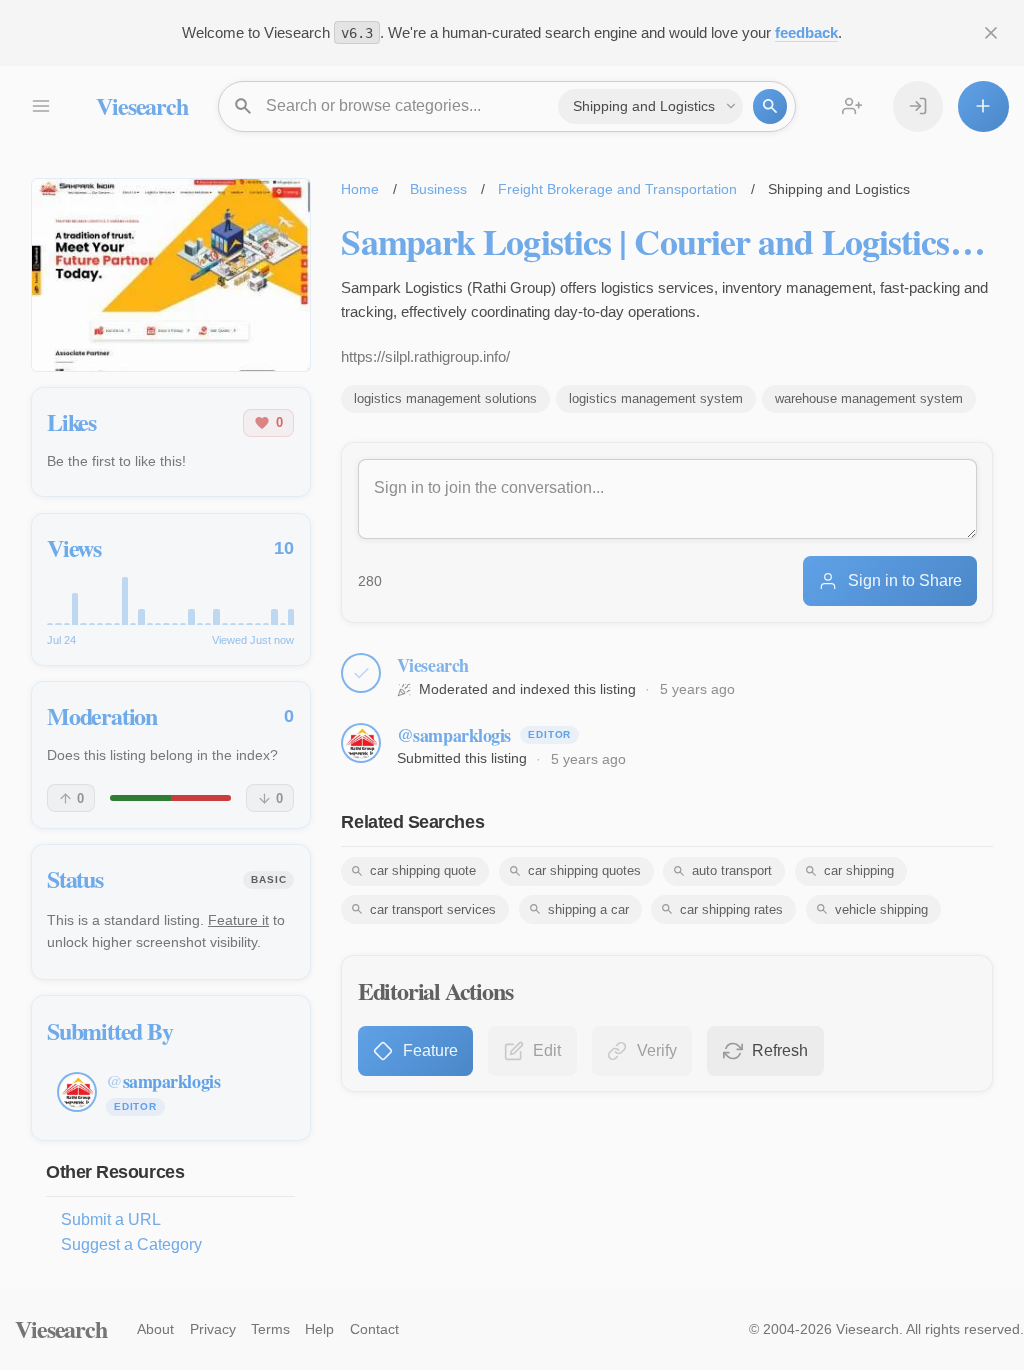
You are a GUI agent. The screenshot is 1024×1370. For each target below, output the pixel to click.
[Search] (770, 106)
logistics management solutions (445, 398)
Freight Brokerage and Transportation (617, 189)
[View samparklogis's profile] (361, 743)
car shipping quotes (584, 870)
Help (319, 1329)
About (155, 1329)
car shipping (859, 870)
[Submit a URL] (983, 106)
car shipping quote (423, 870)
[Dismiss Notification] (991, 33)
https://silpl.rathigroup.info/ (425, 356)
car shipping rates (731, 909)
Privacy (213, 1329)
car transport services (433, 909)
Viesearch (141, 105)
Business (438, 189)
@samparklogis (454, 735)
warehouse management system (869, 398)
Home (360, 189)
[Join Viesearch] (852, 106)
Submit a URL (111, 1219)
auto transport (732, 870)
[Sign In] (918, 106)
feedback (806, 32)
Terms (270, 1329)
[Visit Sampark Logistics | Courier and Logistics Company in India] (171, 275)
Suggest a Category (131, 1244)
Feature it (238, 920)
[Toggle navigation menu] (40, 106)
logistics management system (656, 398)
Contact (374, 1329)
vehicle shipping (881, 909)
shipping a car (588, 909)
